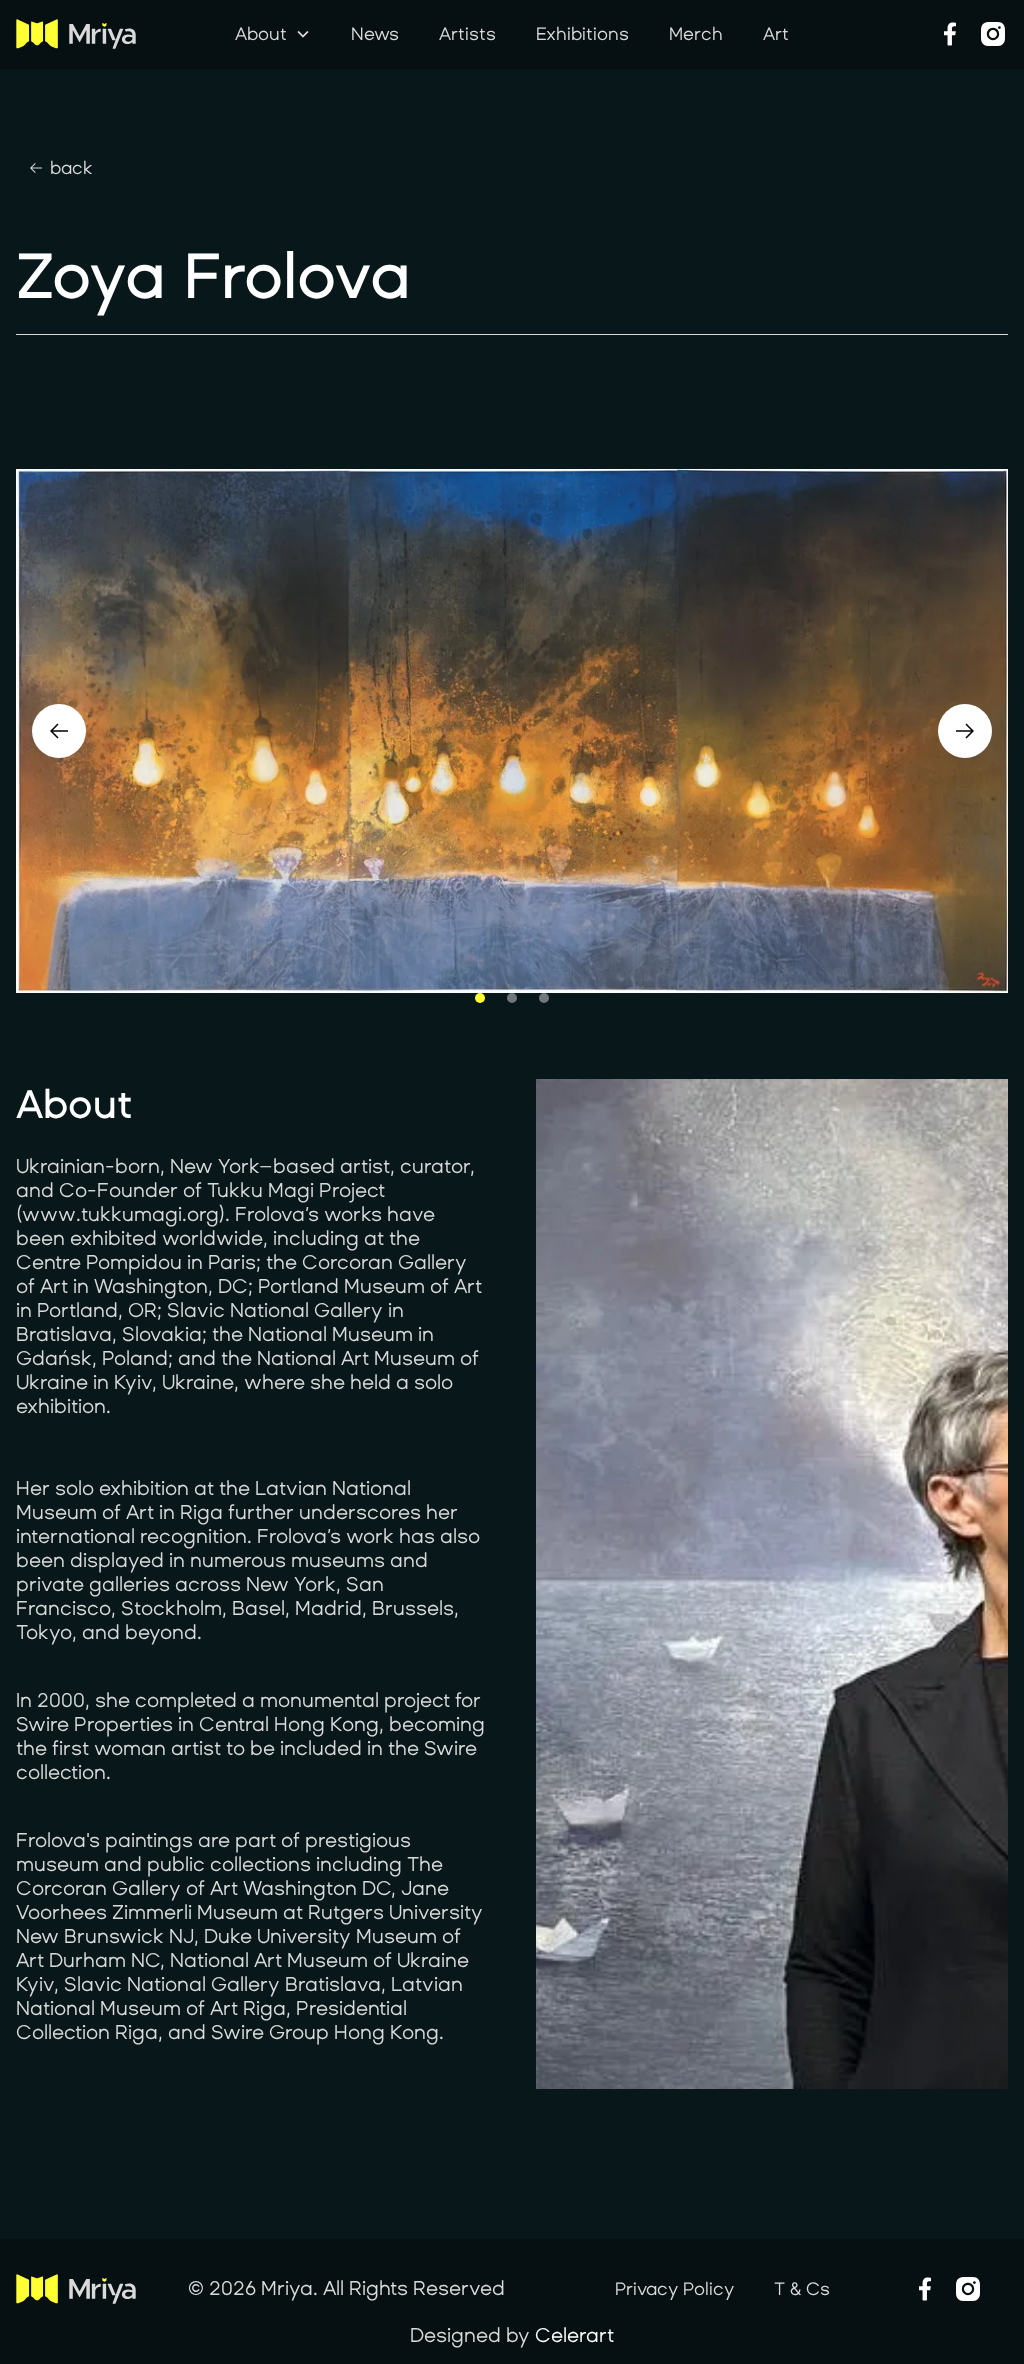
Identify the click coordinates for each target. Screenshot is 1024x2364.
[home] (93, 34)
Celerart (574, 2335)
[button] (273, 34)
